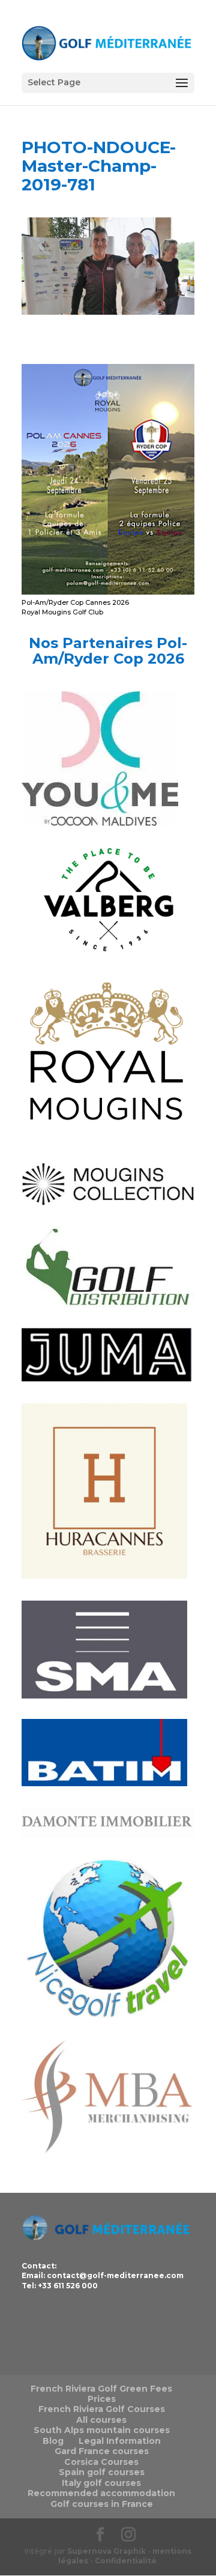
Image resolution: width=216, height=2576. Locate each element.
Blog (53, 2441)
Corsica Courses (101, 2462)
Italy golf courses (101, 2483)
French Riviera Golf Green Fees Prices (101, 2394)
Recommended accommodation (101, 2493)
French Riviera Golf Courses (102, 2409)
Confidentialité (126, 2561)
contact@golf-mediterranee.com (115, 2275)
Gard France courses (102, 2451)
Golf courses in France (102, 2504)
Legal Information (120, 2441)
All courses (101, 2420)
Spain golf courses (102, 2472)
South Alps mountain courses (102, 2430)
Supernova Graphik (106, 2551)
